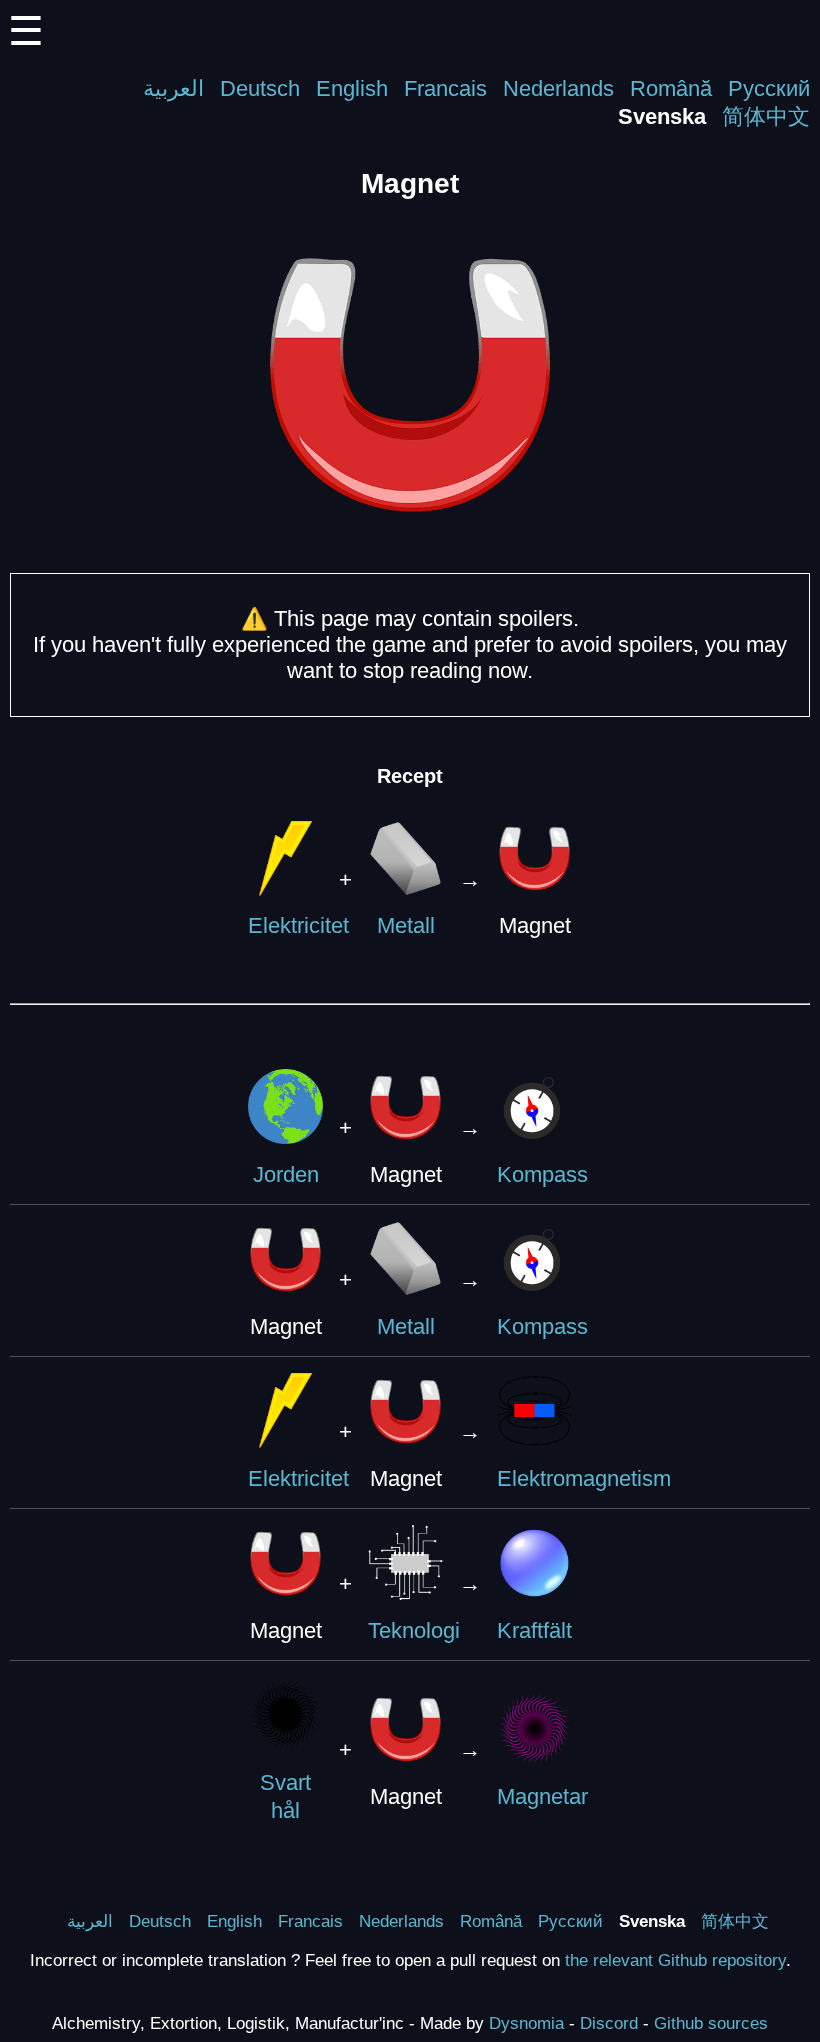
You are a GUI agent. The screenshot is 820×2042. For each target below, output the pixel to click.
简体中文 (766, 116)
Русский (769, 88)
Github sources (711, 2023)
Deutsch (260, 88)
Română (671, 88)
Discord (609, 2023)
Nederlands (558, 88)
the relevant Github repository (675, 1960)
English (352, 88)
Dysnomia (526, 2023)
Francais (445, 88)
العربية (173, 88)
